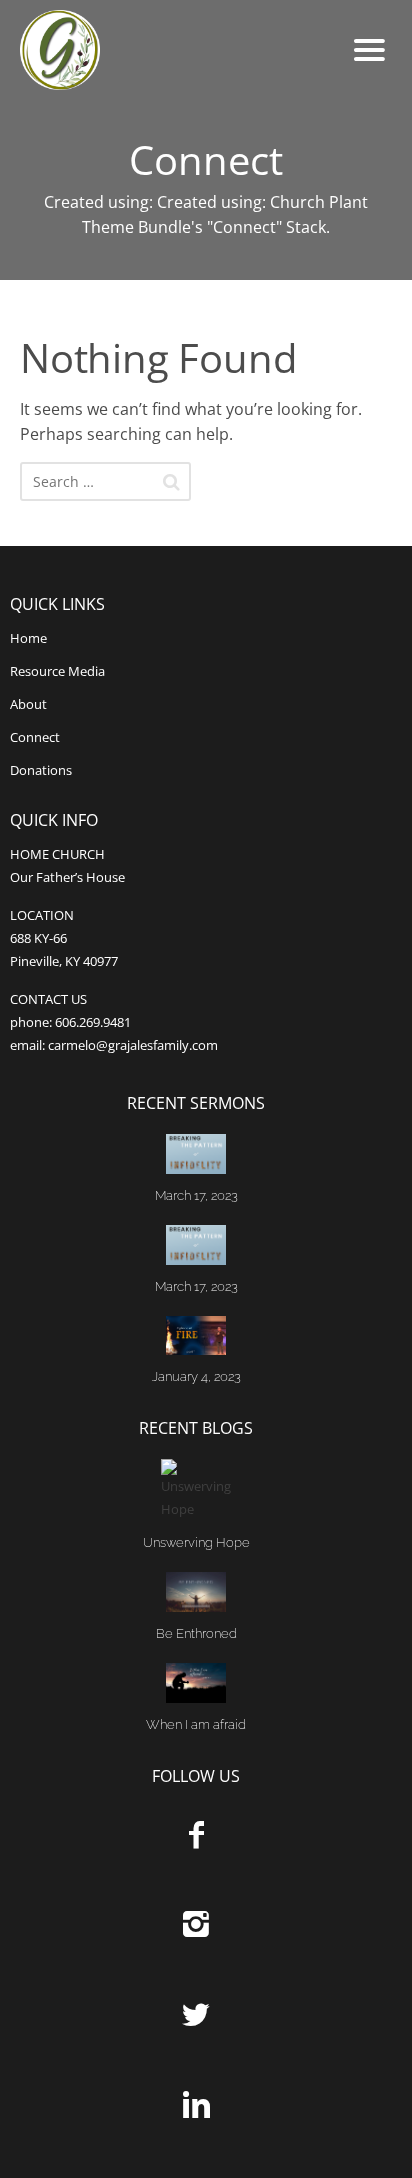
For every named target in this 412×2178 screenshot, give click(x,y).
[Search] (171, 482)
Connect (35, 737)
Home (28, 638)
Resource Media (57, 671)
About (28, 704)
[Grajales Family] (140, 50)
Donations (41, 770)
